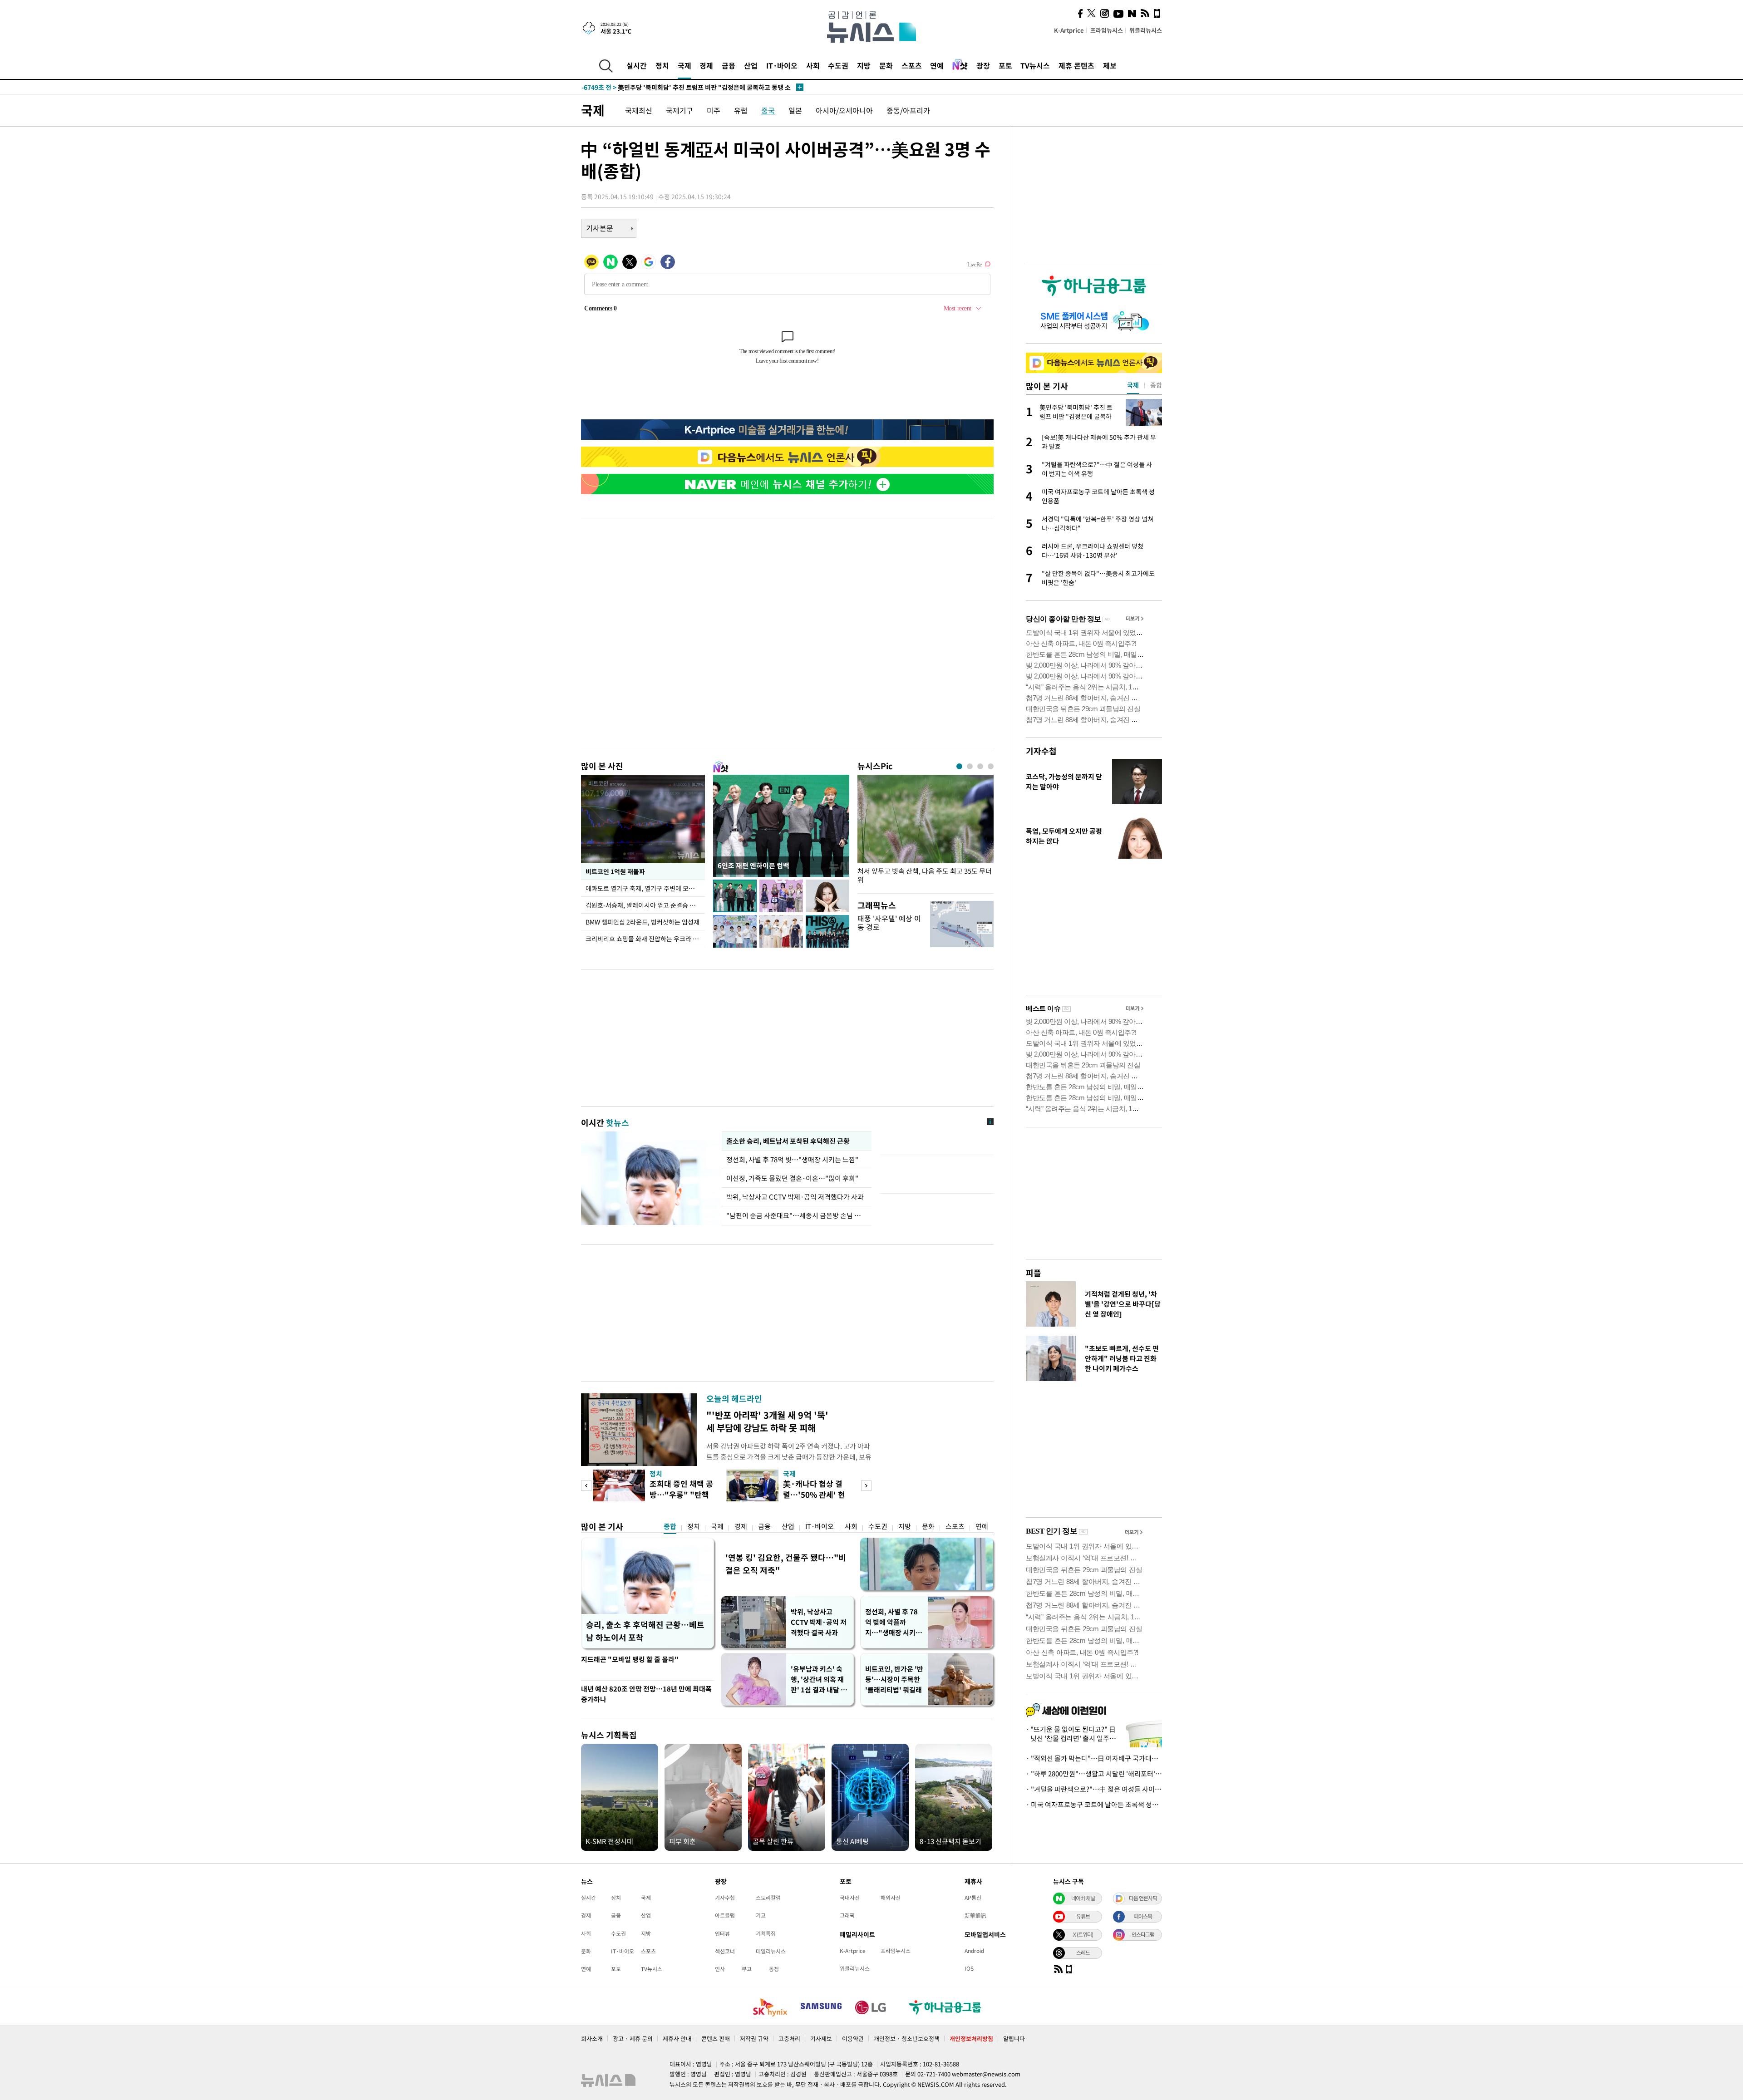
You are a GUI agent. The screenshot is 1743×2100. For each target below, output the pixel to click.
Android (974, 1951)
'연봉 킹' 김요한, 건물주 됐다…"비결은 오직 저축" (786, 1564)
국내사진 (850, 1898)
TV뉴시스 (1035, 65)
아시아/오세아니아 (844, 110)
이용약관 (853, 2039)
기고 (761, 1915)
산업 (751, 65)
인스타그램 (1143, 1934)
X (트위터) (1083, 1934)
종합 (670, 1526)
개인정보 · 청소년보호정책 (907, 2039)
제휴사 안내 (677, 2039)
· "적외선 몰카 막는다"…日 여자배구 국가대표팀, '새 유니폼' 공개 (1094, 1758)
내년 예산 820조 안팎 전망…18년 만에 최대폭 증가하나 (646, 1694)
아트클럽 (725, 1915)
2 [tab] (970, 766)
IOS (969, 1968)
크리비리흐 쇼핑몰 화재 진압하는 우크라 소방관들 (645, 939)
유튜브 (1083, 1916)
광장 (983, 65)
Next (866, 1486)
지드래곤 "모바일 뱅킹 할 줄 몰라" (630, 1659)
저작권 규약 (754, 2039)
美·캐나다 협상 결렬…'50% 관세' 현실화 (814, 1494)
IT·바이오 (782, 65)
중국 (768, 110)
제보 (1110, 65)
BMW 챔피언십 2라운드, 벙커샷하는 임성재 (643, 922)
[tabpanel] (926, 832)
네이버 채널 (1083, 1898)
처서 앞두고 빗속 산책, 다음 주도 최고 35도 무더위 (925, 875)
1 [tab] (959, 766)
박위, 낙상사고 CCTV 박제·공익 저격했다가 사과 (795, 1197)
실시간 (637, 65)
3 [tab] (980, 766)
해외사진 (891, 1898)
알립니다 (1014, 2039)
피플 (1034, 1273)
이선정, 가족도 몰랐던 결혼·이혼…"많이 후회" (792, 1178)
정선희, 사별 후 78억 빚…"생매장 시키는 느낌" (794, 1160)
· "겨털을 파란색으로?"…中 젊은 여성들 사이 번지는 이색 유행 (1094, 1789)
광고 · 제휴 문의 (633, 2039)
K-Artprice (1069, 30)
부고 (747, 1969)
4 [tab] (991, 766)
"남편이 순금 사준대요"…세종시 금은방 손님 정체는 (797, 1215)
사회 (813, 65)
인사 (720, 1969)
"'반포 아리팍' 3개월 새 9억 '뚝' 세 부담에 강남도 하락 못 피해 (767, 1421)
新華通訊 (975, 1915)
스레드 (1083, 1952)
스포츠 (912, 65)
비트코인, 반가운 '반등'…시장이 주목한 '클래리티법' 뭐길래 (894, 1679)
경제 (706, 65)
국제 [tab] (1133, 385)
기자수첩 (1041, 751)
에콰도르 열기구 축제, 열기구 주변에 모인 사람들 (645, 888)
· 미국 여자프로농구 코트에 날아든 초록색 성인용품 (1094, 1805)
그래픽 (847, 1915)
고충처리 (789, 2039)
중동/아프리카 (908, 110)
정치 (662, 65)
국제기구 (679, 110)
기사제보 (821, 2039)
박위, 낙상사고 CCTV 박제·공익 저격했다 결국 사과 (819, 1622)
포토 (1005, 65)
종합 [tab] (1156, 385)
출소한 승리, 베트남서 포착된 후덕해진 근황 (788, 1141)
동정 (774, 1969)
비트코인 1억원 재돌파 (615, 871)
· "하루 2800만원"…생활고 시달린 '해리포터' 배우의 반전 (1094, 1774)
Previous (586, 1486)
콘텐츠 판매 (716, 2039)
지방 (864, 65)
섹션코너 (725, 1951)
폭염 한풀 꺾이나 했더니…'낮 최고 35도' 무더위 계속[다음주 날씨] (687, 87)
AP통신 (973, 1898)
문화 (886, 65)
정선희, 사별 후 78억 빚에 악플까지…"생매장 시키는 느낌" (894, 1622)
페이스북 (1143, 1916)
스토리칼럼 (768, 1898)
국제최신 (639, 110)
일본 (795, 110)
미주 (714, 110)
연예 (937, 65)
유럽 (741, 110)
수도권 (838, 65)
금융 (729, 65)
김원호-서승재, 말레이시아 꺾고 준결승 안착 (643, 905)
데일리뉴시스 (771, 1951)
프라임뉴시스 (1107, 30)
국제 (684, 65)
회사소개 (592, 2039)
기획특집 (766, 1933)
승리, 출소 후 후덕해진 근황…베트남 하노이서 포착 (645, 1631)
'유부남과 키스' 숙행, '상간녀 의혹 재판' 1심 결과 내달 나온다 (819, 1680)
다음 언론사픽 (1143, 1898)
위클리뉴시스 (1146, 30)
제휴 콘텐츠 (1076, 65)
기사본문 (600, 228)
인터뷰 (722, 1933)
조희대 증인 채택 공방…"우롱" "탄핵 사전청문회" (681, 1494)
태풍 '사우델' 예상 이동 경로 (889, 922)
